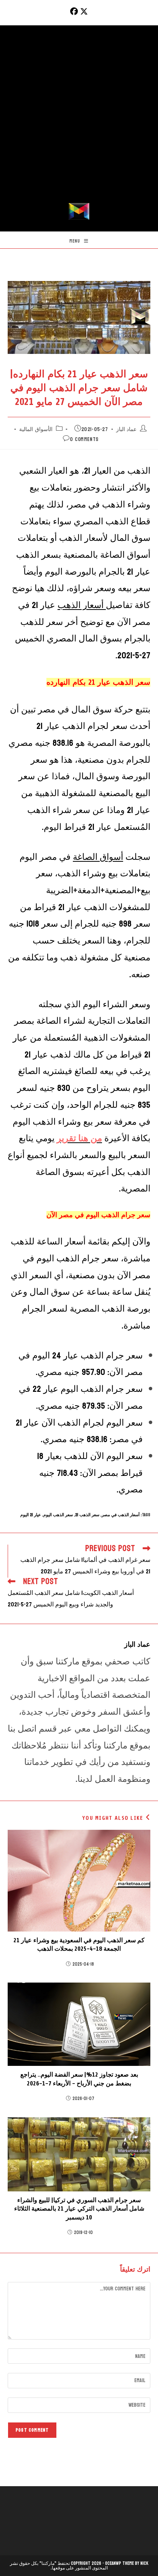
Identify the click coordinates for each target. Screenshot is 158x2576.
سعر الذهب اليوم (58, 1515)
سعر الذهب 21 (87, 1515)
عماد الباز (127, 429)
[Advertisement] (79, 120)
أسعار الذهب (82, 605)
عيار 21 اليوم (31, 1515)
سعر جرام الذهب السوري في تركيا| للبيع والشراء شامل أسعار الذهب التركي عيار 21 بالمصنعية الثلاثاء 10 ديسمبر (79, 2209)
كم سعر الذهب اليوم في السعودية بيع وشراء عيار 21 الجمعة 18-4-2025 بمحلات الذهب (79, 1945)
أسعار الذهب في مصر (121, 1515)
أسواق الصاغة (98, 857)
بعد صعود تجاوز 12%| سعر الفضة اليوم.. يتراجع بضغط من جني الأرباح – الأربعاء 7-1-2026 (79, 2079)
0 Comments (84, 439)
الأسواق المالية (36, 429)
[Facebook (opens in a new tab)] (73, 12)
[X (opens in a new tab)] (84, 12)
